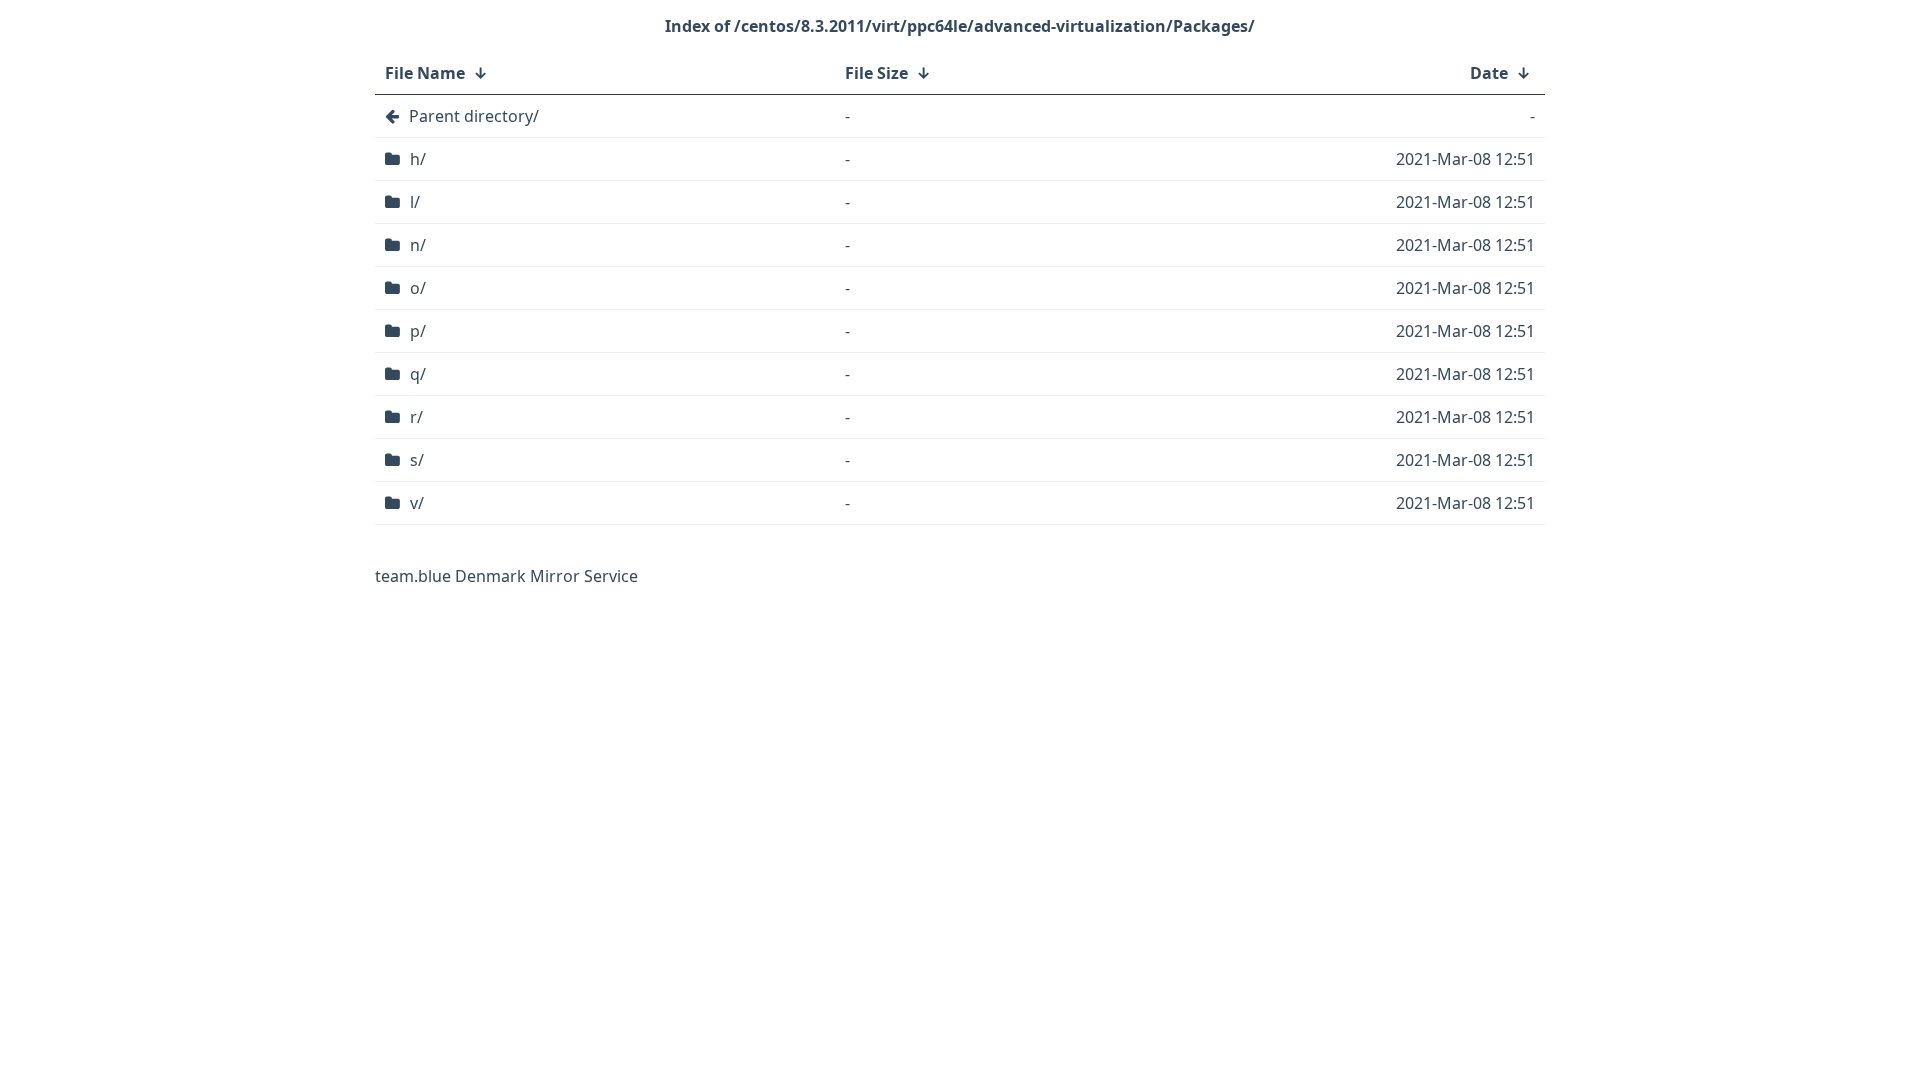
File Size (876, 73)
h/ (418, 159)
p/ (418, 331)
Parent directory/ (474, 116)
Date (1489, 73)
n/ (418, 245)
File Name (425, 73)
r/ (416, 417)
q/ (418, 374)
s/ (417, 460)
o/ (418, 288)
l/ (415, 202)
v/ (417, 503)
